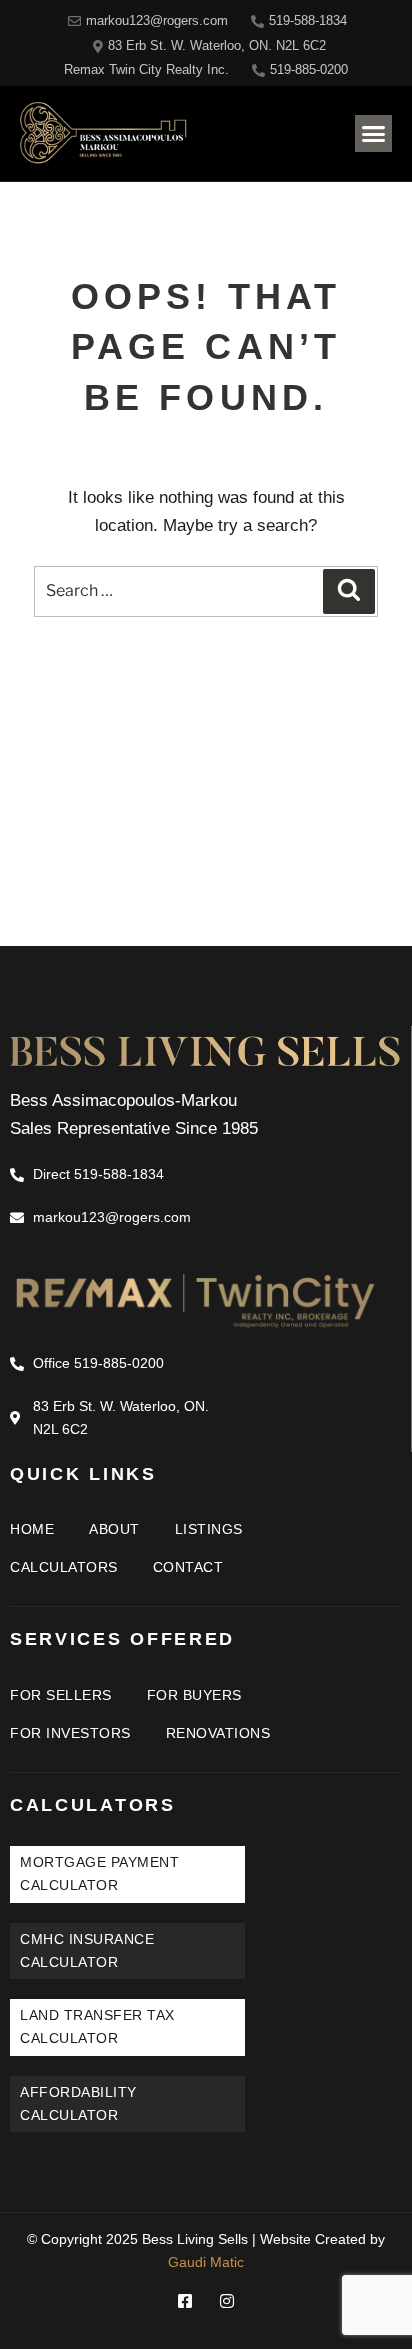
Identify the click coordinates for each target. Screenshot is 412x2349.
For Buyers (194, 1695)
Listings (209, 1529)
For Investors (70, 1733)
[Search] (349, 591)
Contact (188, 1567)
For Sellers (61, 1695)
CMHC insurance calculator (87, 1950)
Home (32, 1529)
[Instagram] (227, 2301)
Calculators (64, 1567)
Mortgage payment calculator (99, 1873)
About (114, 1529)
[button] (374, 134)
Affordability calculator (78, 2103)
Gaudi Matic (206, 2262)
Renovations (218, 1733)
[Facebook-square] (185, 2301)
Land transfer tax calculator (97, 2026)
